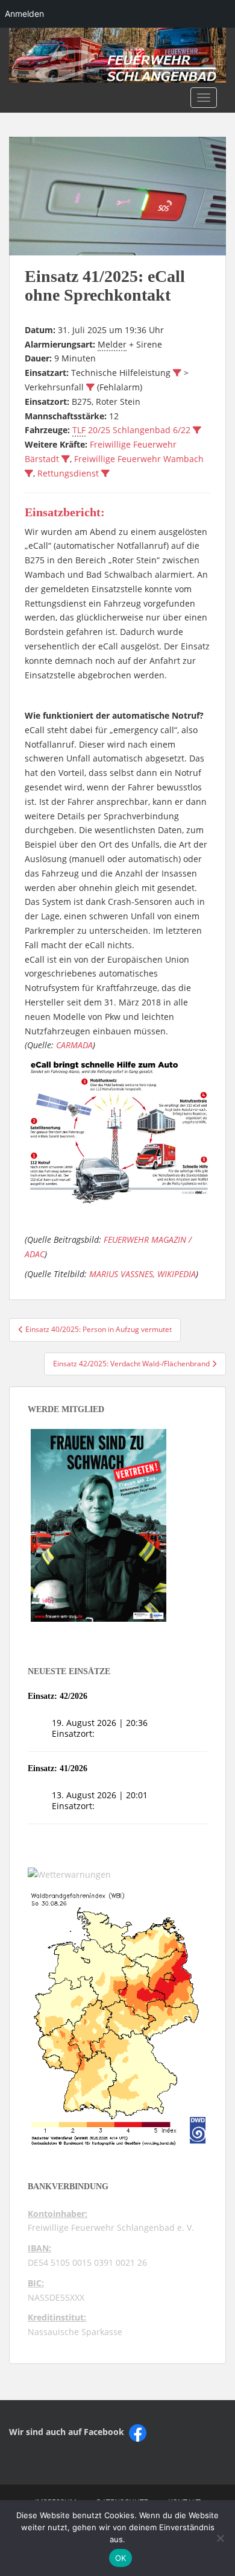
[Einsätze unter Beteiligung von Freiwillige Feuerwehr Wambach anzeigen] (29, 474)
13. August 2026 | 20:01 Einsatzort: (100, 1800)
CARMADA (74, 1045)
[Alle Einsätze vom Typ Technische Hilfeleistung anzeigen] (177, 373)
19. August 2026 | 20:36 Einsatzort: (100, 1728)
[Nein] (220, 2538)
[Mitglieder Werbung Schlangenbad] (99, 1525)
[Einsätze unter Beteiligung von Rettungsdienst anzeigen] (105, 474)
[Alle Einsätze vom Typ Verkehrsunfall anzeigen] (90, 387)
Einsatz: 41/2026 (58, 1768)
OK (121, 2558)
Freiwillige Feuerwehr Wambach (139, 459)
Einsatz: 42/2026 (58, 1696)
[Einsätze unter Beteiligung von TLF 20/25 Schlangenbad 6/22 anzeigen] (197, 430)
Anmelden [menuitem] (24, 14)
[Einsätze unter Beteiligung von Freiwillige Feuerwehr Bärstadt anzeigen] (66, 459)
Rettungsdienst (68, 473)
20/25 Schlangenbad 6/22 (131, 430)
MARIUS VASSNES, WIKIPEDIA (143, 1274)
